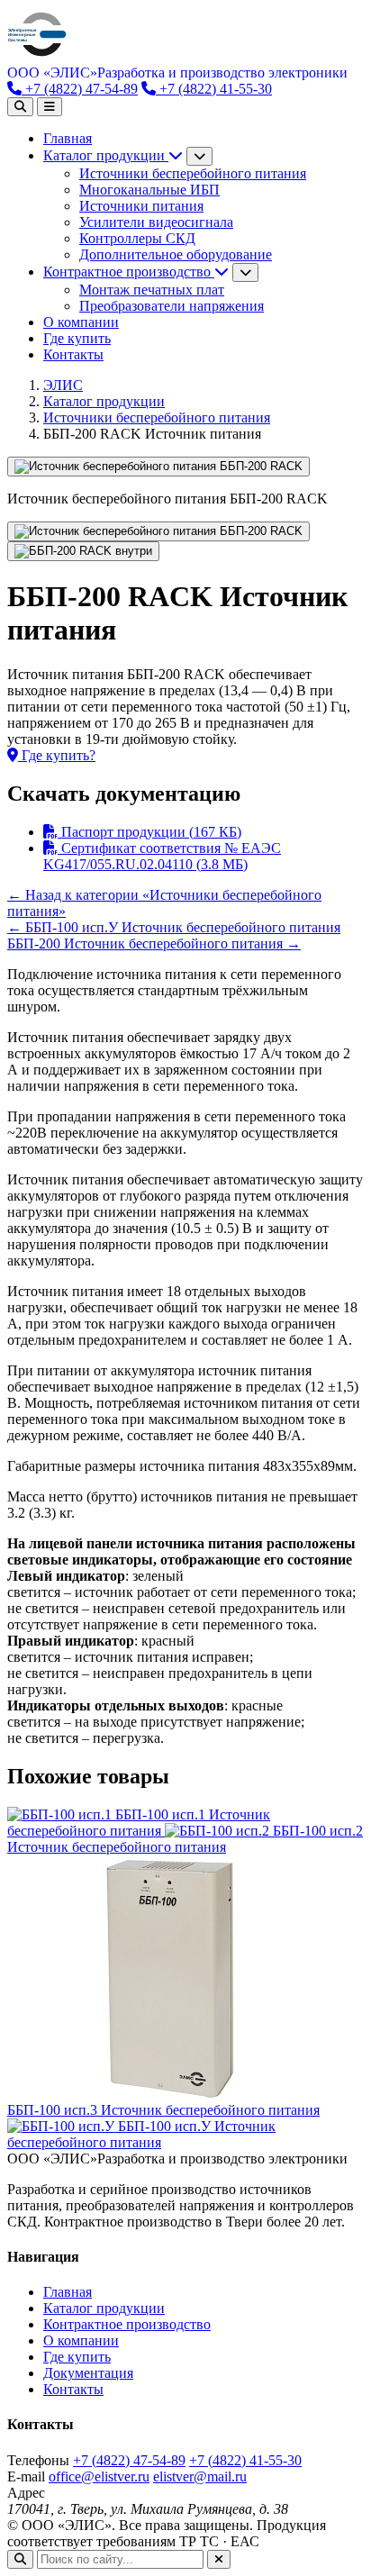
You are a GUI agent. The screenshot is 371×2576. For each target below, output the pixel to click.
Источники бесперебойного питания (193, 173)
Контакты (73, 354)
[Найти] (20, 2559)
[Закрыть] (219, 2559)
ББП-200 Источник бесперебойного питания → (154, 943)
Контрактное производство (129, 272)
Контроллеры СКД (137, 238)
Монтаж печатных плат (152, 290)
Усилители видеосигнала (156, 222)
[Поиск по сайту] (20, 107)
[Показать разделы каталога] (199, 156)
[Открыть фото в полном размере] (158, 467)
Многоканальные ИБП (149, 190)
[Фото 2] (83, 551)
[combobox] (120, 2559)
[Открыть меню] (50, 107)
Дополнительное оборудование (176, 254)
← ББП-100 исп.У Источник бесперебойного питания (174, 927)
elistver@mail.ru (200, 2476)
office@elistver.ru (99, 2476)
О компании (81, 322)
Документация (88, 2373)
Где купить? (57, 755)
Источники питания (141, 206)
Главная (68, 138)
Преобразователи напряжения (172, 306)
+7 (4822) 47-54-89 (80, 89)
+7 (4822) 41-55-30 (214, 89)
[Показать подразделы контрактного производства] (245, 272)
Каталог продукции (106, 155)
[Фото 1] (158, 531)
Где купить (77, 338)
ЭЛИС (63, 385)
